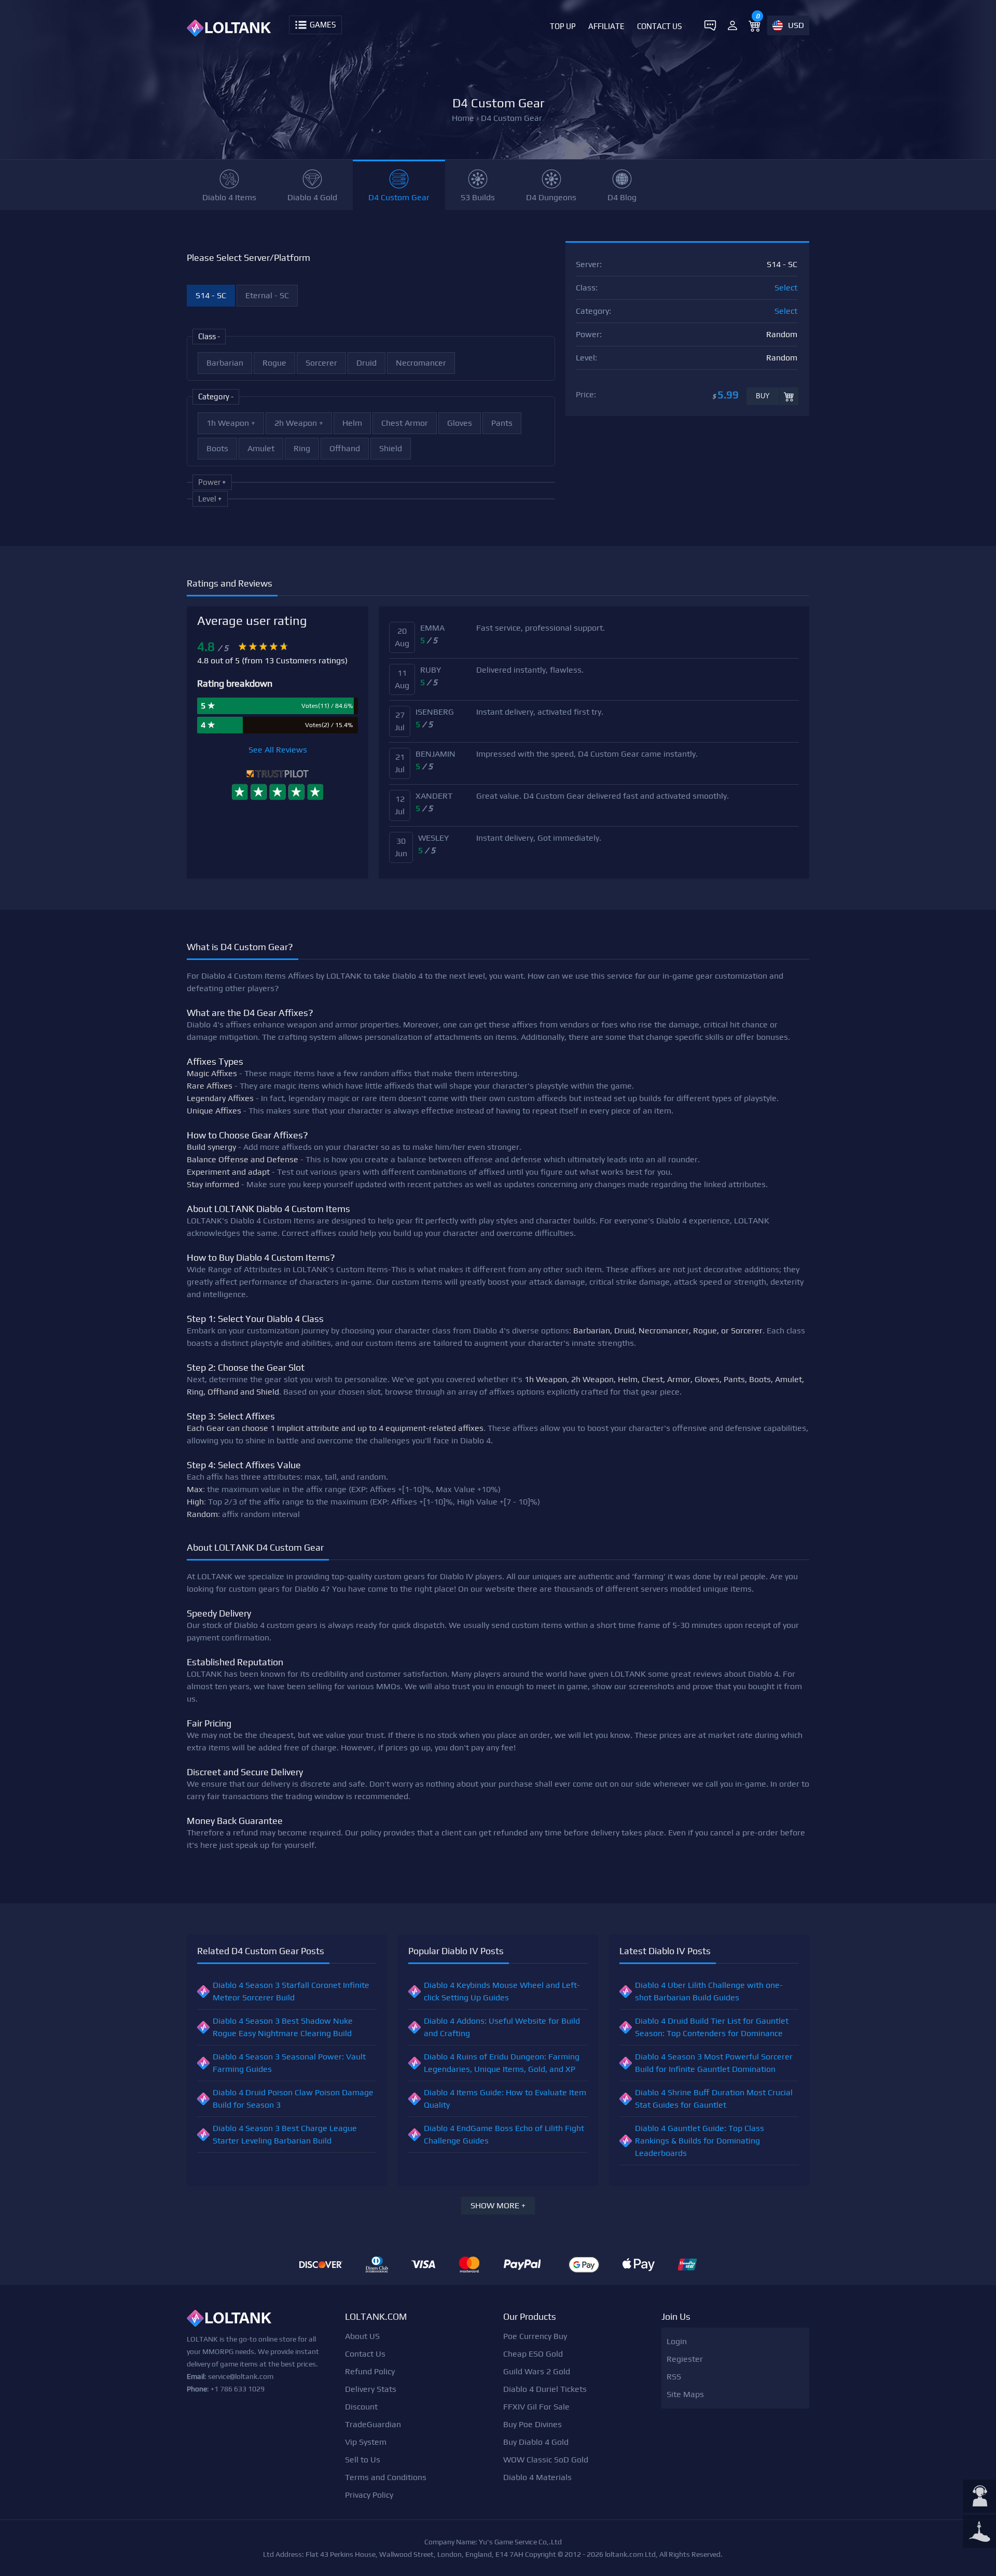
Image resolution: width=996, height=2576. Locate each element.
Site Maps (685, 2394)
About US (362, 2336)
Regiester (685, 2359)
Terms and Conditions (386, 2477)
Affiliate (606, 26)
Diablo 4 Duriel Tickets (545, 2389)
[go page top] (979, 2532)
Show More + (498, 2205)
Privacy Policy (369, 2495)
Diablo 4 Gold (312, 197)
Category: (593, 311)
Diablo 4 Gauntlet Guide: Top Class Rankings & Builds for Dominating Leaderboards (700, 2141)
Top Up (563, 26)
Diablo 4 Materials (537, 2477)
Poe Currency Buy (535, 2336)
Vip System (366, 2442)
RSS (674, 2377)
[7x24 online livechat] (979, 2497)
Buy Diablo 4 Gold (536, 2442)
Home (463, 118)
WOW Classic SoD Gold (546, 2460)
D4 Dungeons (551, 197)
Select (786, 288)
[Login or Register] (732, 25)
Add (789, 396)
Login (677, 2341)
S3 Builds (478, 197)
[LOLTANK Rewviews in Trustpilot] (278, 787)
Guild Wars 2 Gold (537, 2371)
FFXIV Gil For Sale (536, 2407)
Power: (589, 334)
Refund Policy (370, 2371)
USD (796, 25)
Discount (361, 2407)
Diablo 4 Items (229, 197)
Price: (586, 394)
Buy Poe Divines (532, 2424)
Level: (586, 358)
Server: (589, 264)
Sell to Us (363, 2460)
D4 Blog (622, 197)
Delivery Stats (371, 2389)
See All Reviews (278, 750)
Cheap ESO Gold (533, 2354)
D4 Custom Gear (511, 118)
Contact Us (660, 26)
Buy (763, 396)
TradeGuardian (373, 2424)
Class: (587, 288)
